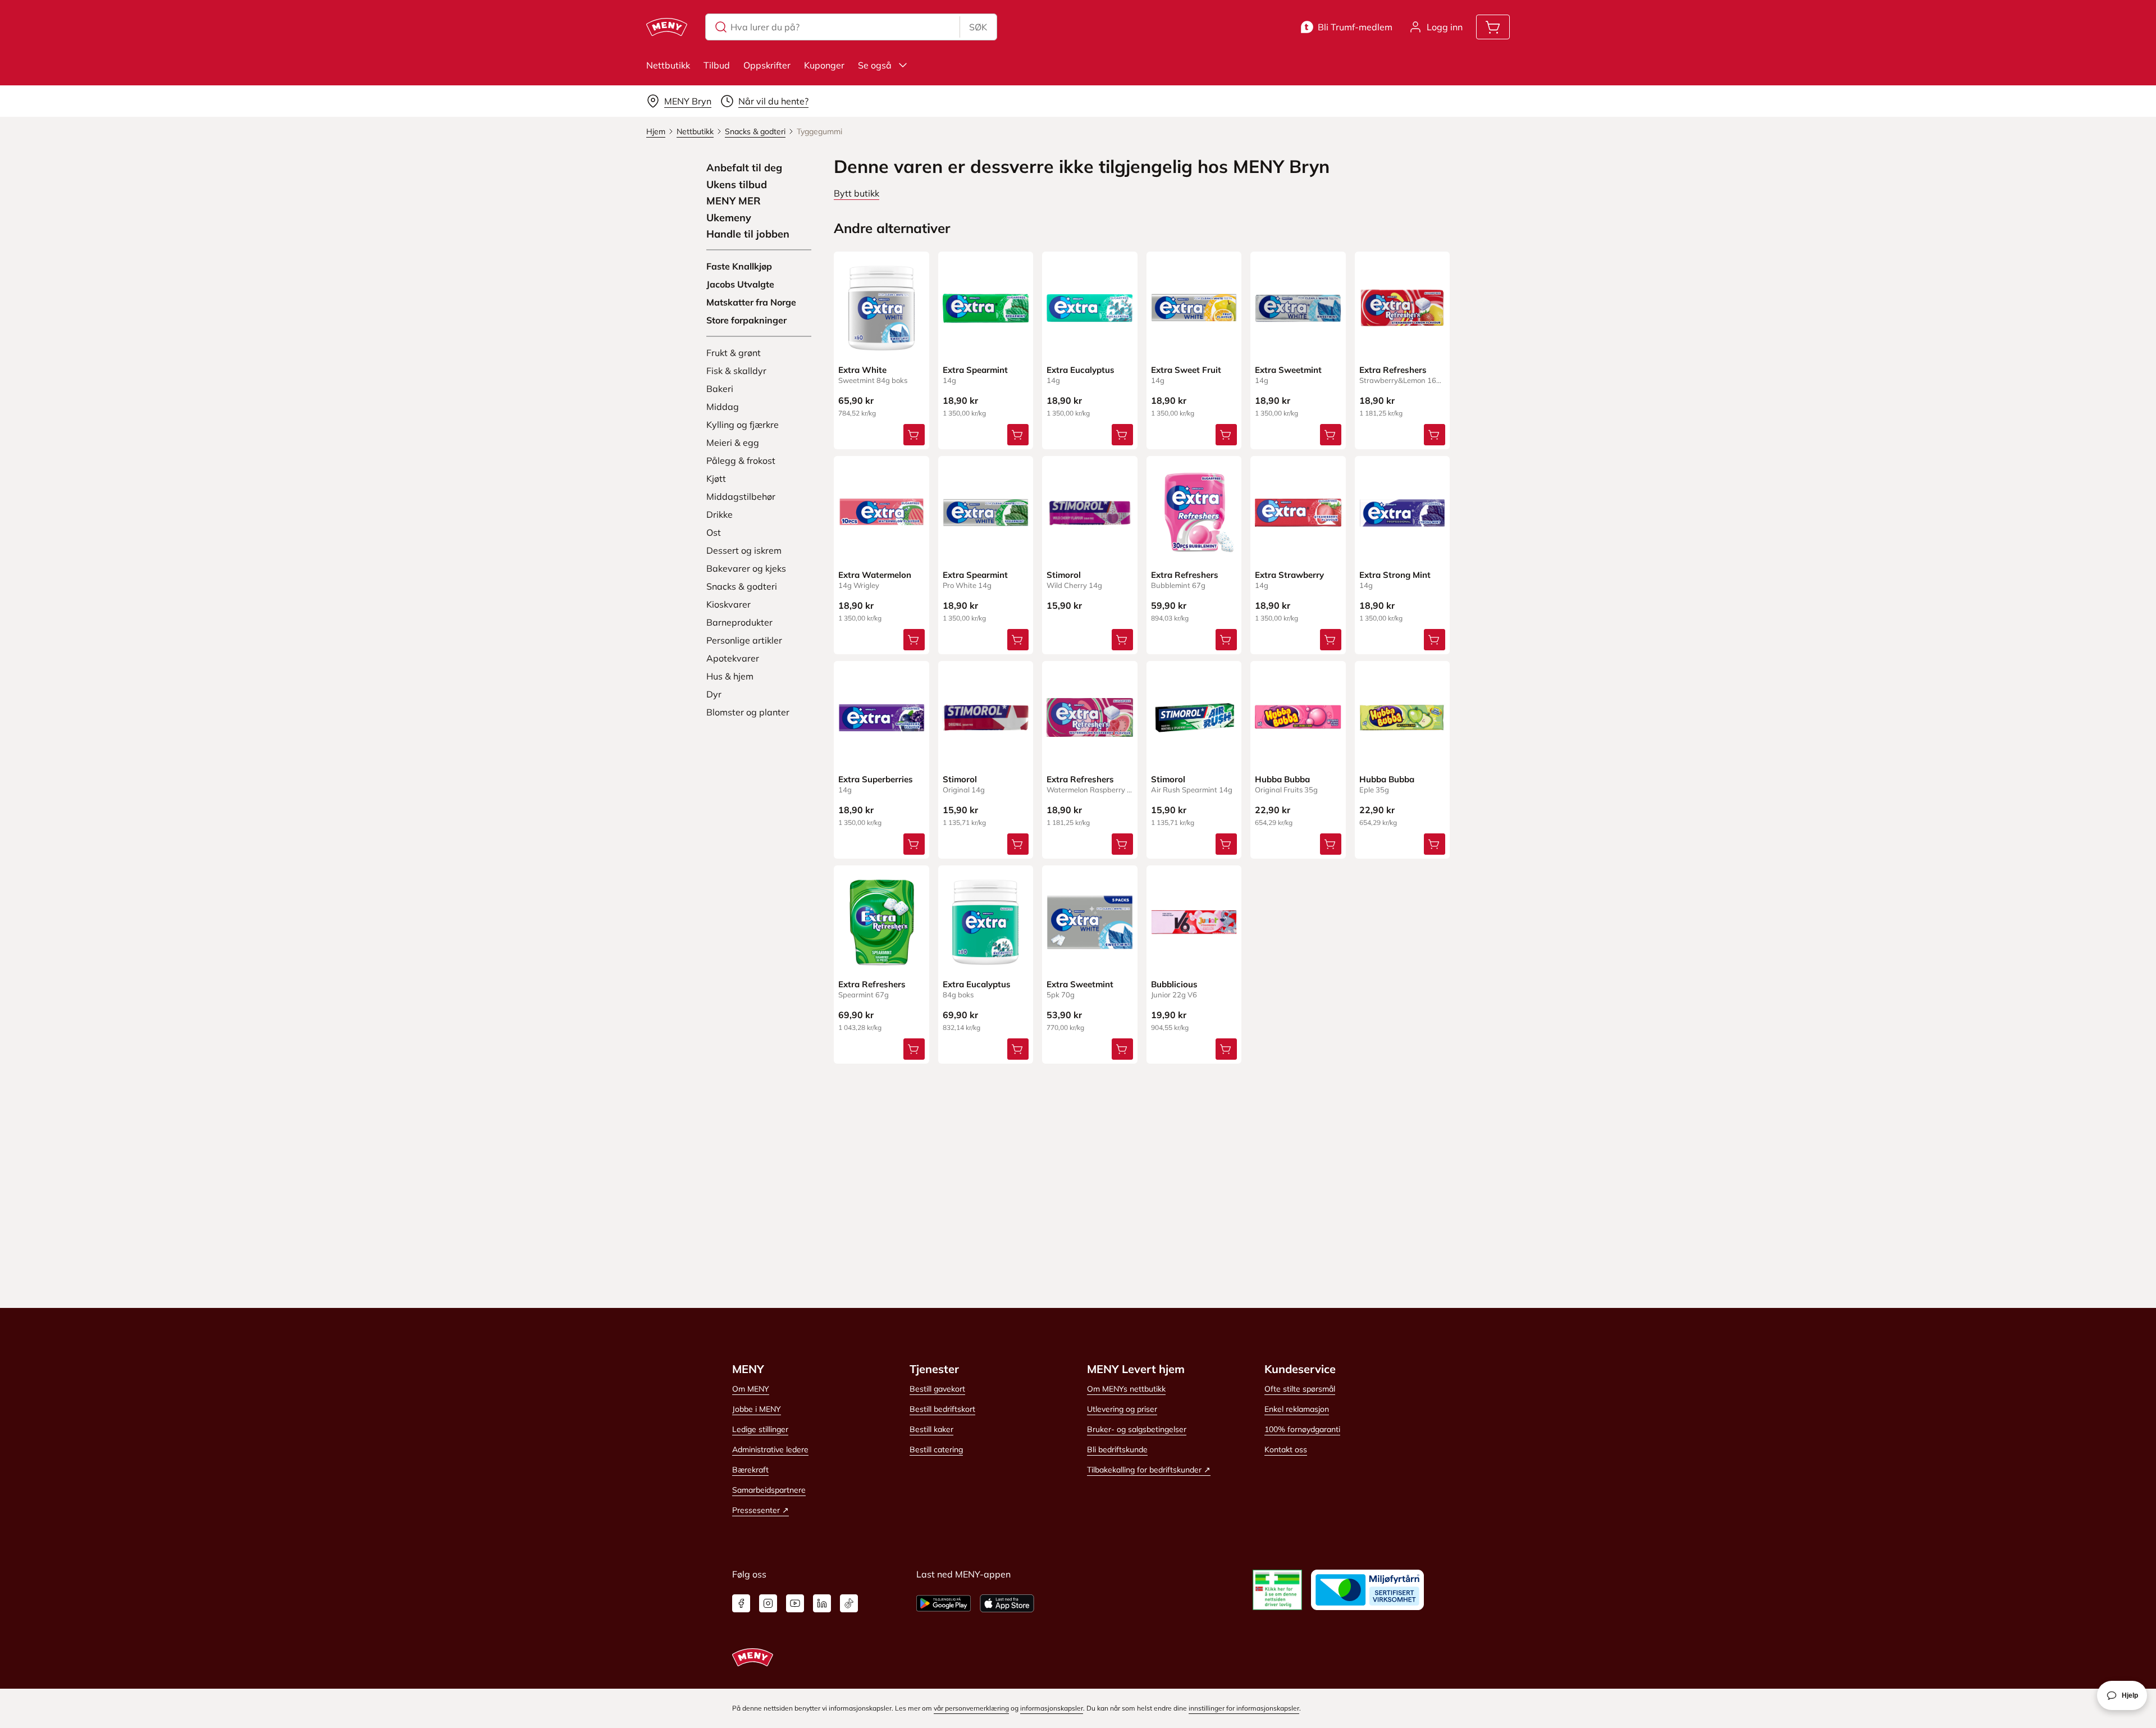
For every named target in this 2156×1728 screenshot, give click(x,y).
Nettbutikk (668, 65)
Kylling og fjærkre (743, 425)
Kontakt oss (1286, 1449)
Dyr (714, 694)
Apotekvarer (733, 658)
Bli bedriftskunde (1117, 1449)
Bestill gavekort (937, 1389)
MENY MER (734, 201)
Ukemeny (729, 218)
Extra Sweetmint (1288, 370)
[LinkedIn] (822, 1603)
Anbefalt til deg (744, 168)
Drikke (720, 514)
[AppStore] (1007, 1603)
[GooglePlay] (944, 1603)
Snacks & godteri (742, 586)
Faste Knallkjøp (739, 266)
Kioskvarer (728, 604)
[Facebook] (741, 1603)
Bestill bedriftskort (942, 1409)
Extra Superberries (876, 779)
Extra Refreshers (1393, 370)
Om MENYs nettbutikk (1126, 1389)
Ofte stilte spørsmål (1300, 1389)
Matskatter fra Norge (751, 302)
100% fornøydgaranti (1302, 1429)
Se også (875, 65)
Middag (723, 407)
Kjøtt (716, 478)
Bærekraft (750, 1470)
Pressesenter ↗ (760, 1510)
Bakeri (720, 389)
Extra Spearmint (975, 370)
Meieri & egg (733, 443)
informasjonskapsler (1052, 1708)
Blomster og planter (748, 712)
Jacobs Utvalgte (740, 284)
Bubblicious (1174, 984)
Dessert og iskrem (744, 550)
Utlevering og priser (1122, 1409)
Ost (714, 532)
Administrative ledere (770, 1449)
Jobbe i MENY (757, 1409)
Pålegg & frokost (741, 461)
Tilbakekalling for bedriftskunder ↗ (1149, 1470)
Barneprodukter (739, 622)
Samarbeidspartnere (769, 1490)
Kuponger (824, 65)
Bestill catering (936, 1449)
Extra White (862, 370)
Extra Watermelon (875, 575)
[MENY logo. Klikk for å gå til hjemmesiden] (667, 27)
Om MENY (751, 1389)
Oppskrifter (767, 65)
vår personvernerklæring (971, 1708)
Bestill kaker (931, 1429)
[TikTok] (849, 1603)
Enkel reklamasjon (1297, 1409)
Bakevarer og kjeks (746, 568)
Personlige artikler (744, 640)
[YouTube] (795, 1603)
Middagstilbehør (741, 496)
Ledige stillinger (760, 1429)
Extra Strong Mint (1395, 575)
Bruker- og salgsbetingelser (1137, 1429)
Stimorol (1064, 575)
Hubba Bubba (1282, 779)
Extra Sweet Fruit (1186, 370)
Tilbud (717, 65)
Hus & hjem (730, 676)
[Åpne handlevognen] (1493, 27)
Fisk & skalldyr (736, 371)
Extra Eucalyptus (1081, 370)
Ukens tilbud (737, 185)
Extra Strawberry (1289, 575)
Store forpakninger (746, 320)
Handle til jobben (748, 234)
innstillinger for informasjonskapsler (1244, 1708)
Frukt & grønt (734, 353)
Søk (978, 27)
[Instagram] (768, 1603)
